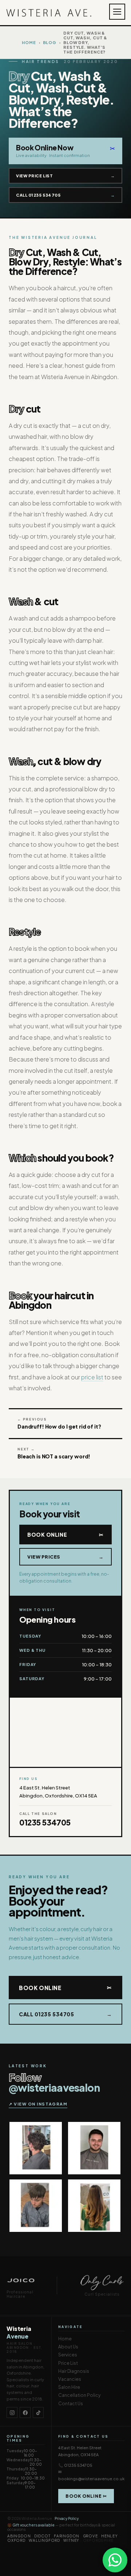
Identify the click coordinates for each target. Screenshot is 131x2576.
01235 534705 (45, 1822)
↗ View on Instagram (38, 2104)
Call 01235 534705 (65, 195)
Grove (90, 2536)
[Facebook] (25, 2412)
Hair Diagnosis (74, 2371)
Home (29, 42)
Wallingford (44, 2540)
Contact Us (71, 2404)
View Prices (65, 1557)
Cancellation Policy (79, 2395)
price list (92, 1377)
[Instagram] (12, 2412)
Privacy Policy (67, 2518)
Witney (71, 2540)
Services (68, 2355)
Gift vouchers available (33, 2525)
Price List (68, 2363)
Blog (50, 42)
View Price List (65, 176)
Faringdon (67, 2536)
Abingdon (19, 2536)
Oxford (16, 2540)
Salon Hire (69, 2387)
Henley (110, 2536)
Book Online (65, 1535)
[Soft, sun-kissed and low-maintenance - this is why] (94, 2206)
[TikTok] (38, 2412)
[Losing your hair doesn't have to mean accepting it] (36, 2148)
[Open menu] (117, 12)
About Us (68, 2347)
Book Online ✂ (86, 2496)
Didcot (42, 2536)
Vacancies (70, 2379)
